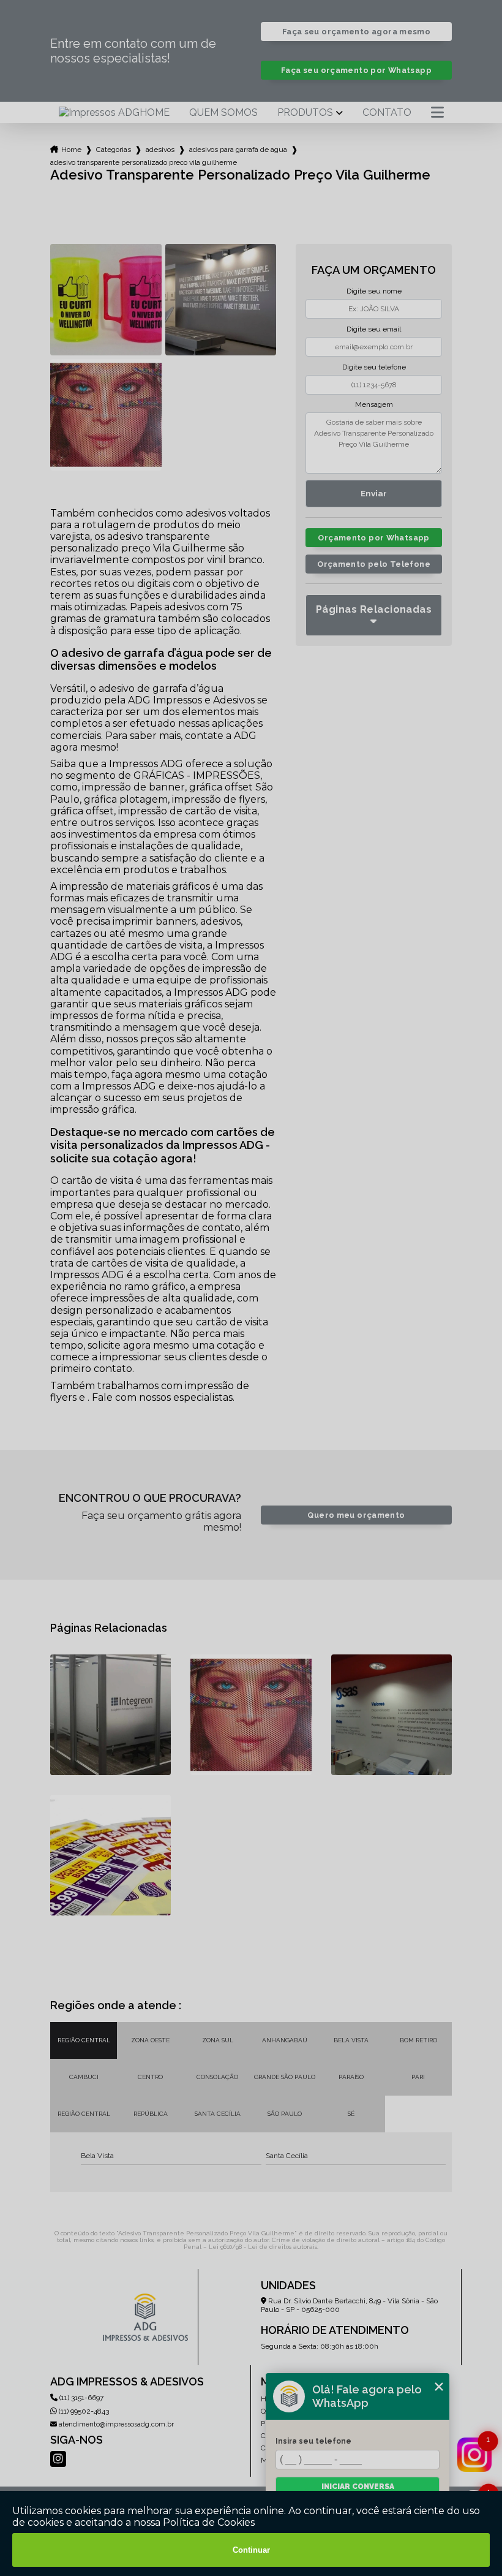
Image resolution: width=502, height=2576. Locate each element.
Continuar (251, 2550)
